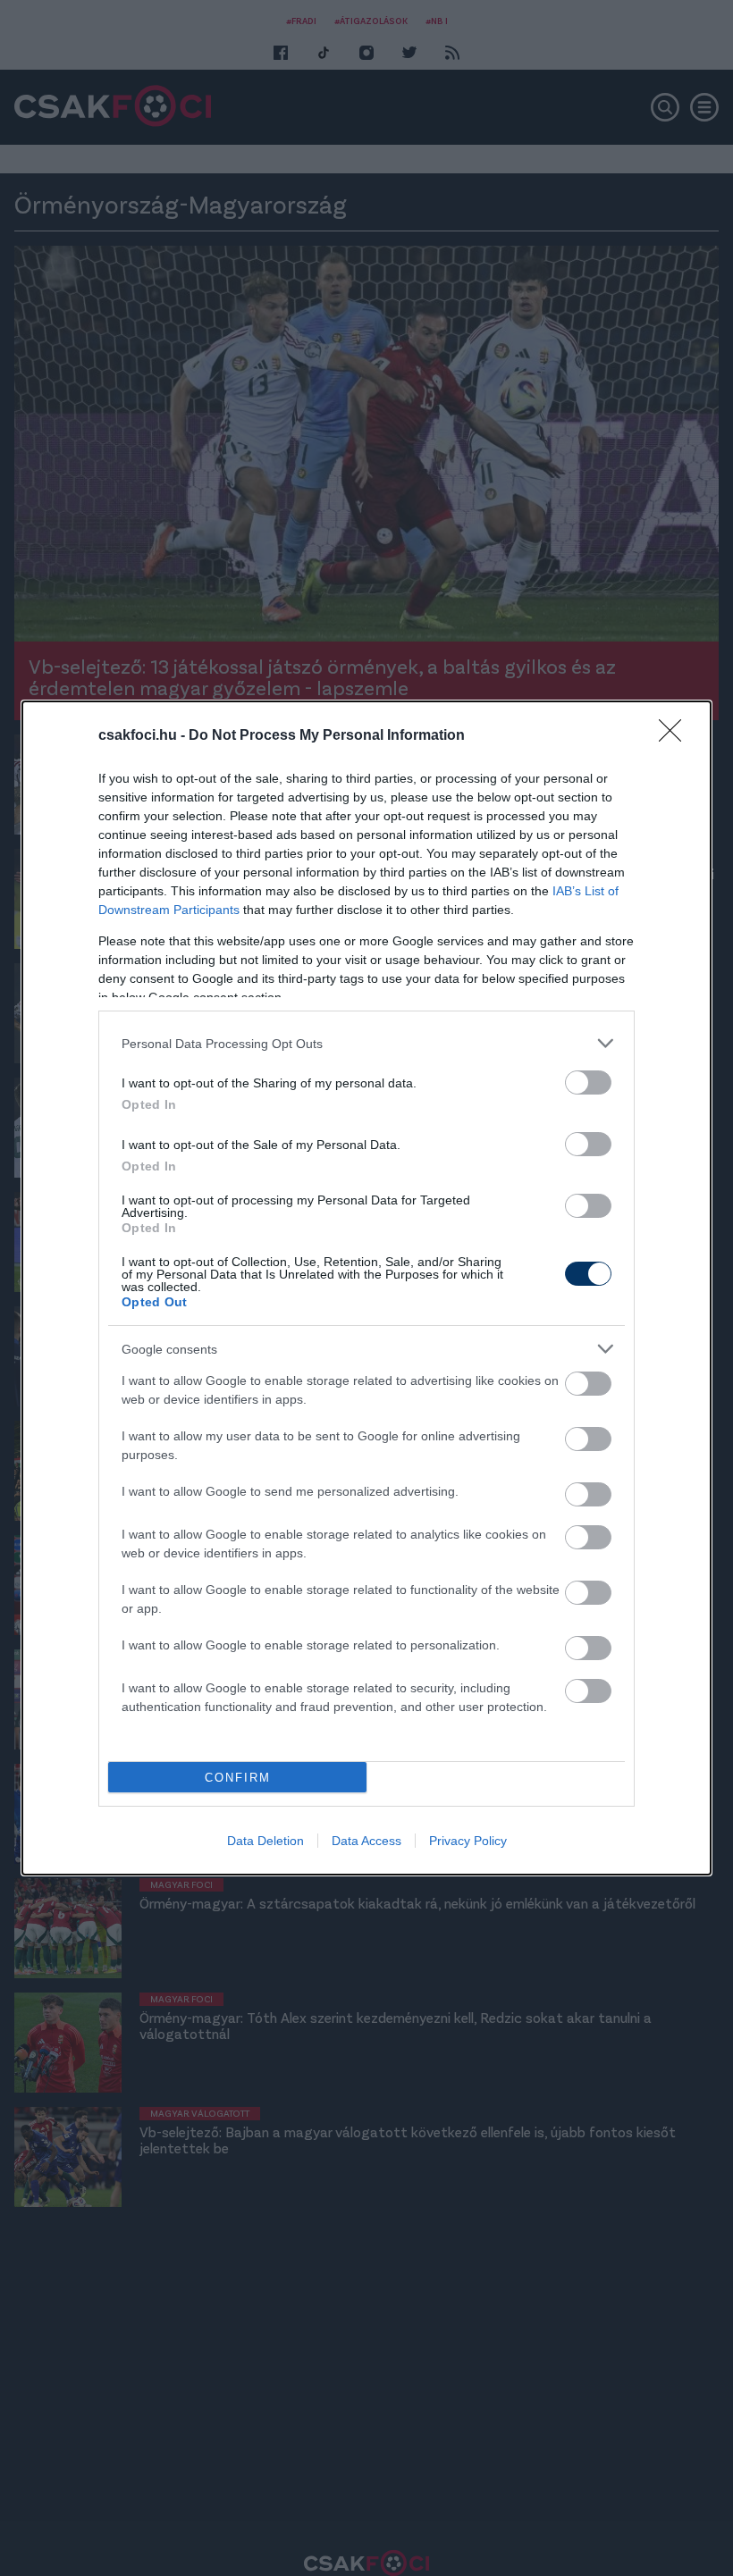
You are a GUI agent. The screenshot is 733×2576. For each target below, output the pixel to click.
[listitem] (366, 1043)
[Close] (676, 736)
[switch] (588, 1082)
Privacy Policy (468, 1841)
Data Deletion (265, 1841)
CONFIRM (238, 1778)
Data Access (366, 1841)
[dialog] (366, 1288)
